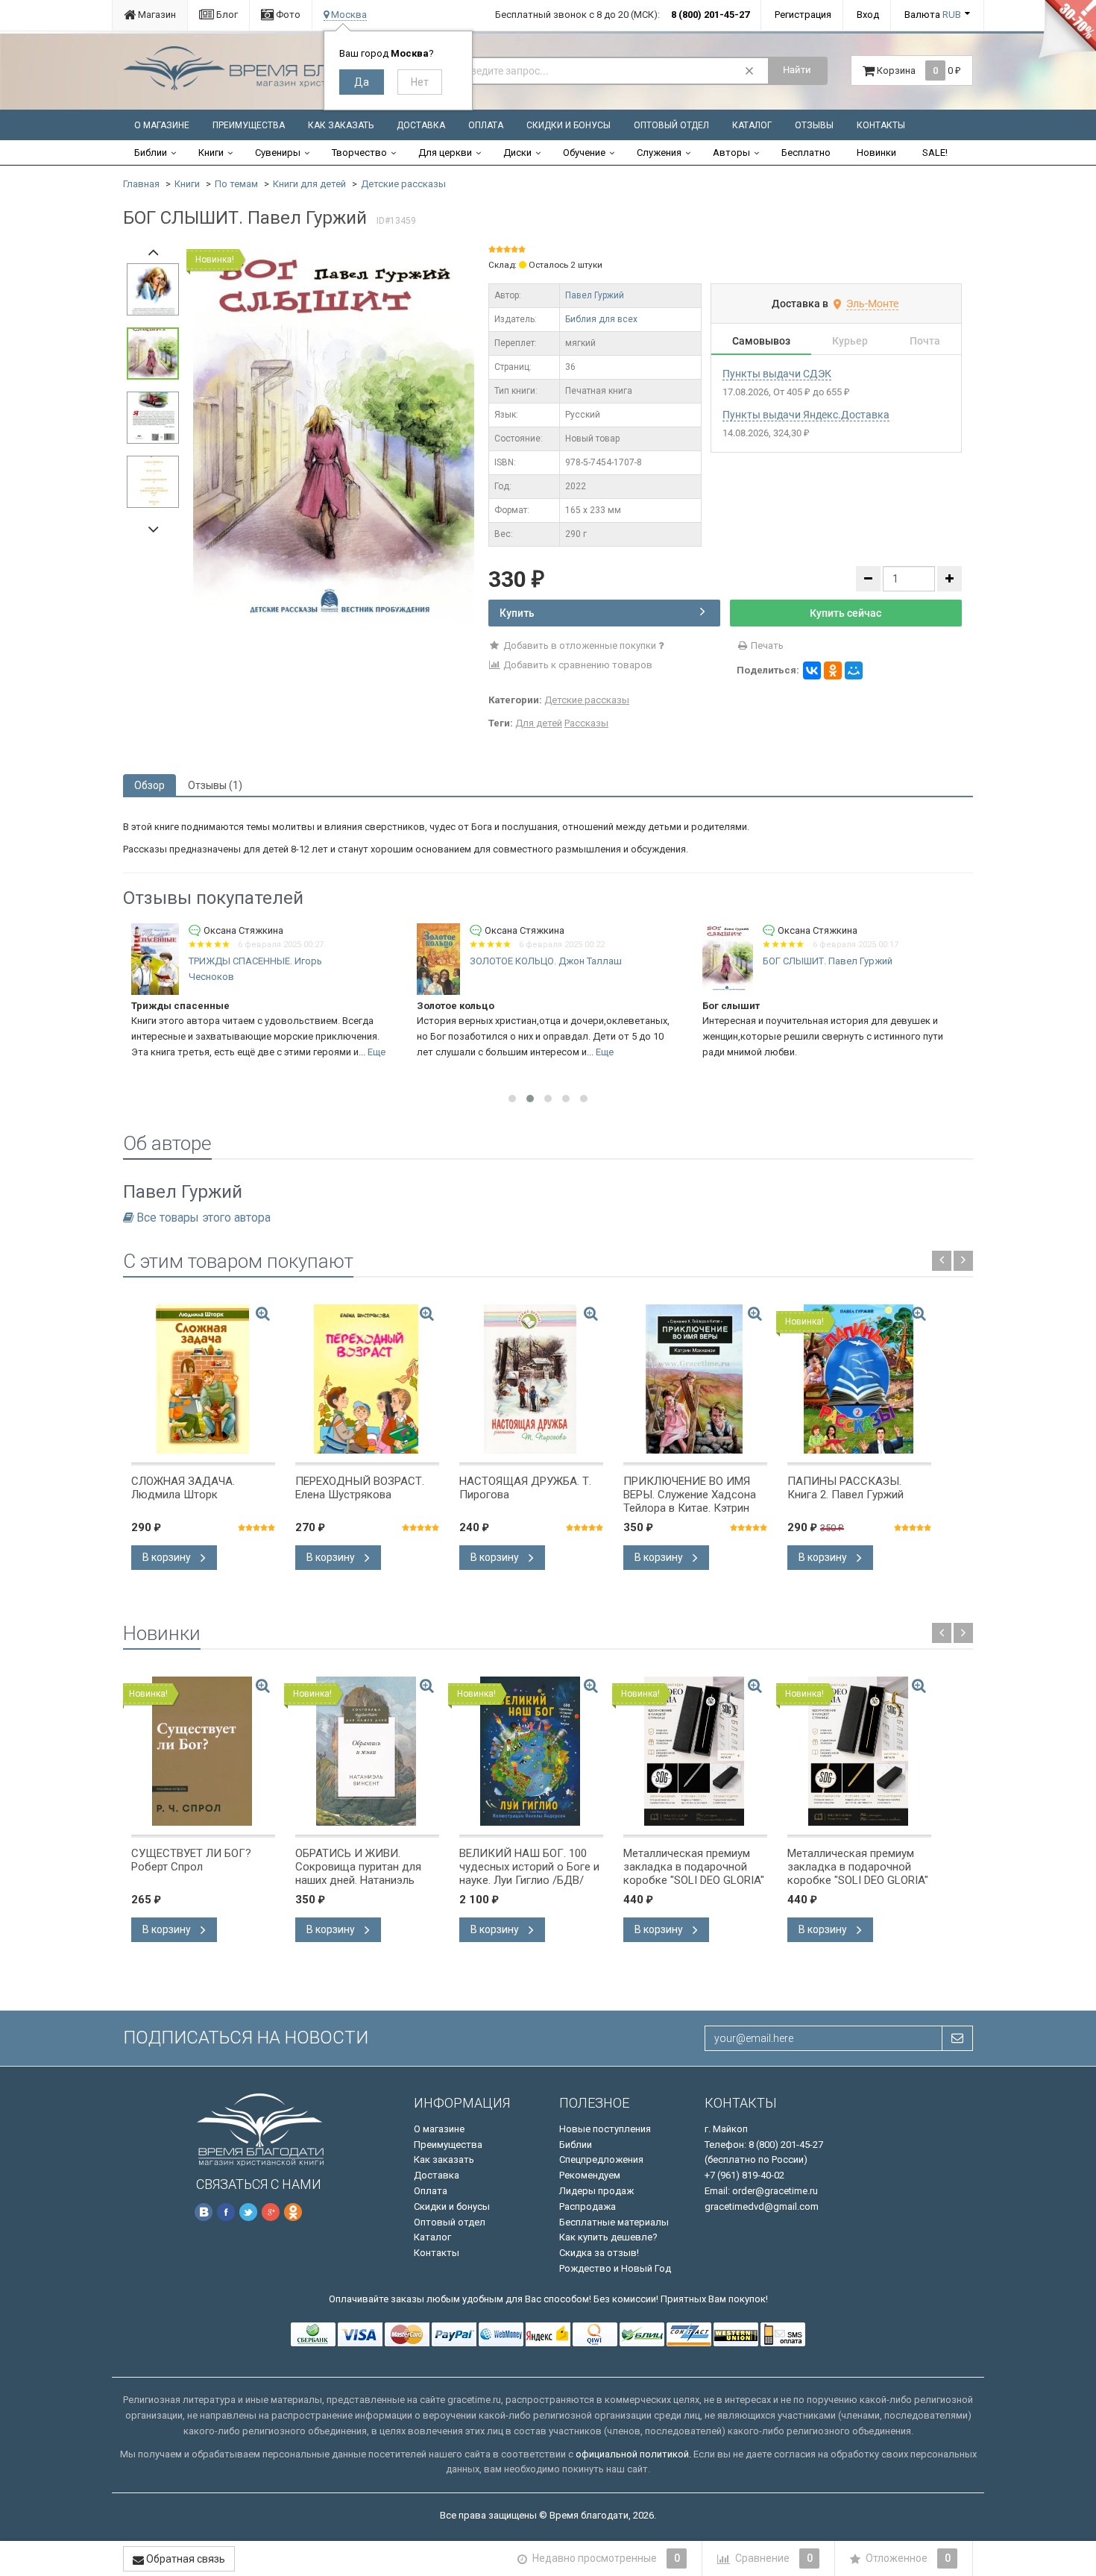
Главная (141, 184)
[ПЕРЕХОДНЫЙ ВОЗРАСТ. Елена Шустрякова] (367, 1379)
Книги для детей (309, 184)
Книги (211, 153)
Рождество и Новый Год (615, 2268)
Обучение (584, 153)
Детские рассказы (403, 184)
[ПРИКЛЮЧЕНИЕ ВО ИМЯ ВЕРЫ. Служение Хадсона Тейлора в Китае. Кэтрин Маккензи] (695, 1379)
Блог (226, 15)
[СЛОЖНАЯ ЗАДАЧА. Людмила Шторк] (203, 1379)
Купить (517, 613)
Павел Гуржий (595, 295)
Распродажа (588, 2206)
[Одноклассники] (833, 670)
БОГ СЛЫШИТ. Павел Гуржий (828, 961)
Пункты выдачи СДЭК (777, 374)
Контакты (881, 125)
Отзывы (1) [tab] (215, 785)
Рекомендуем (590, 2175)
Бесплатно (806, 153)
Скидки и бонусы (569, 125)
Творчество (359, 153)
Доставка (421, 125)
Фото (287, 15)
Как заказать (341, 125)
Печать (766, 645)
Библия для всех (601, 319)
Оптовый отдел (671, 125)
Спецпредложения (601, 2159)
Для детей (539, 723)
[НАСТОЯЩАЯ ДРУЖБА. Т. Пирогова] (531, 1379)
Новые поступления (605, 2129)
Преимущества (249, 125)
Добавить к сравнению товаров (577, 665)
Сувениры (278, 153)
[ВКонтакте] (812, 670)
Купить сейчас (845, 613)
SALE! (935, 153)
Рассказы (586, 723)
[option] (334, 441)
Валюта (933, 15)
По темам (236, 184)
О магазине (162, 125)
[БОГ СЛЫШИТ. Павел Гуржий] (334, 440)
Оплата (486, 125)
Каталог (752, 125)
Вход (868, 15)
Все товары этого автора (204, 1218)
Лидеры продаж (596, 2191)
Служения (659, 153)
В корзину (168, 1557)
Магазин (156, 15)
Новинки (876, 153)
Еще (377, 1052)
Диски (517, 153)
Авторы (731, 153)
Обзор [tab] (149, 785)
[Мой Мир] (854, 670)
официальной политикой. (633, 2454)
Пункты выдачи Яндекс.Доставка (806, 415)
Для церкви (445, 153)
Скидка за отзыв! (599, 2253)
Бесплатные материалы (614, 2222)
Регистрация (803, 15)
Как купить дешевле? (608, 2237)
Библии (151, 153)
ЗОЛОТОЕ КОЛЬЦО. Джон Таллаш (546, 961)
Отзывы (814, 125)
